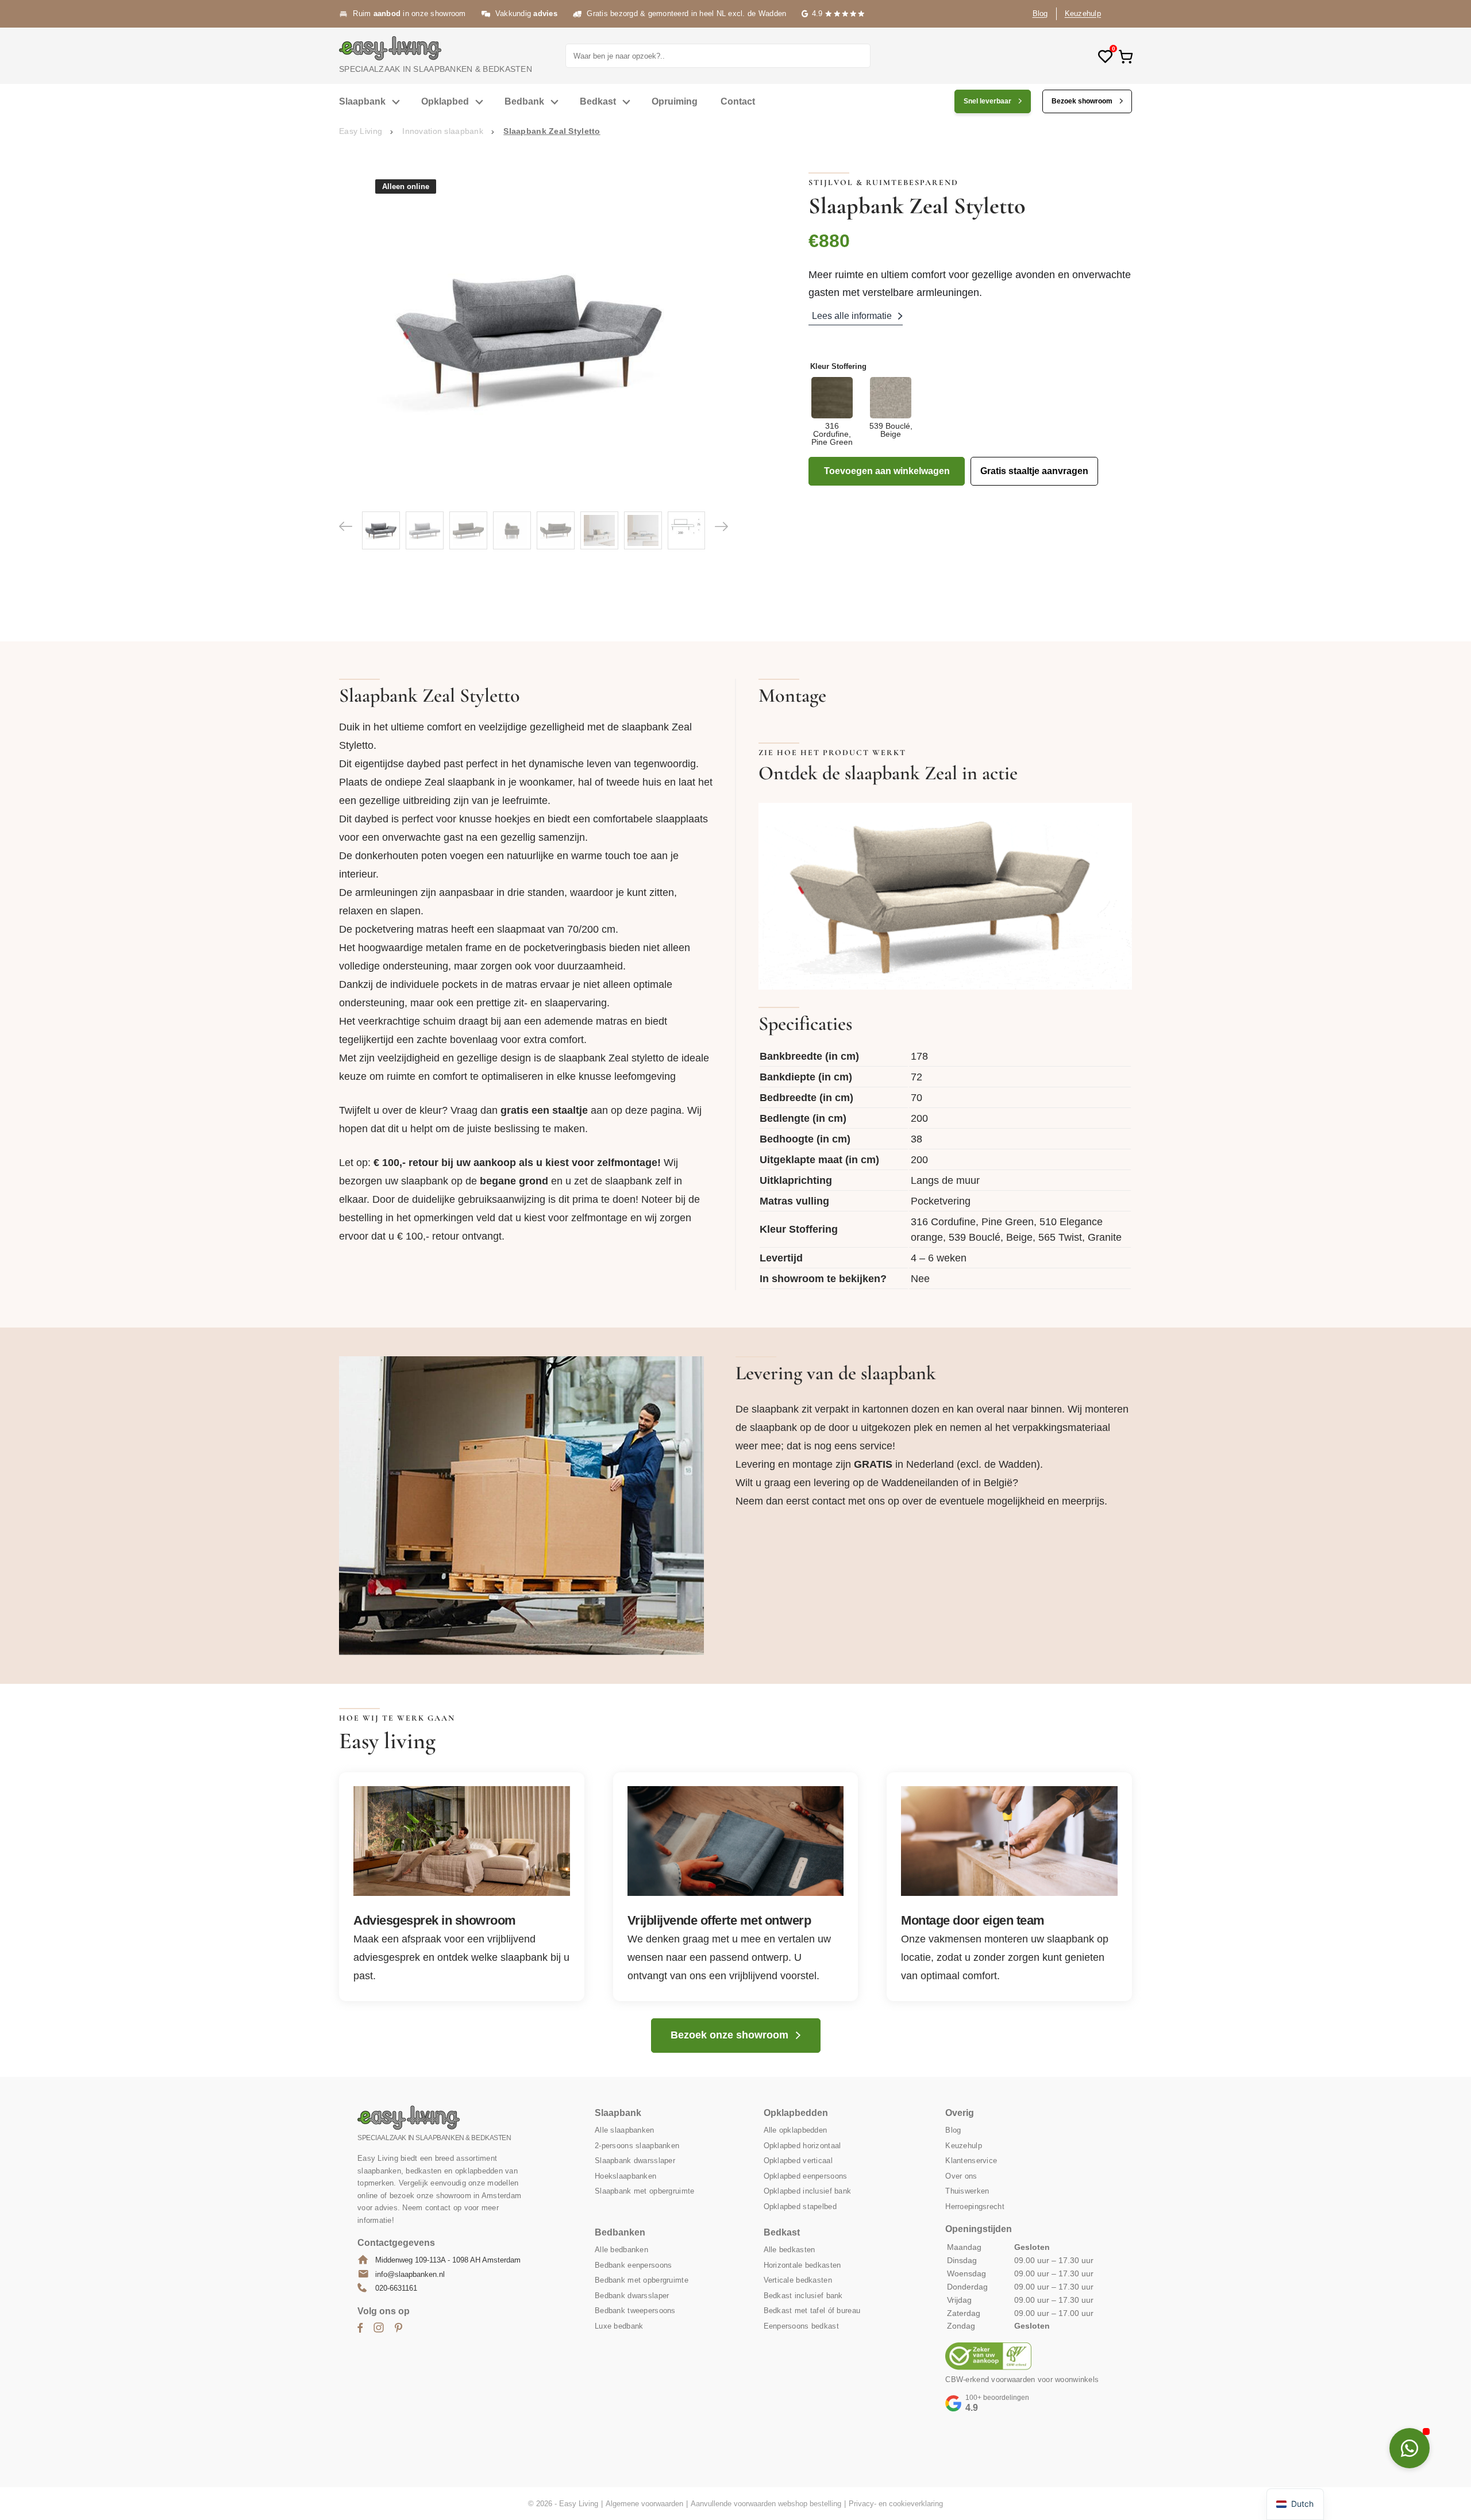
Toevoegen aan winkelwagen (887, 471)
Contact (738, 101)
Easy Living (361, 131)
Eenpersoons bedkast (801, 2326)
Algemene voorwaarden (644, 2504)
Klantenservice (971, 2161)
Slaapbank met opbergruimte (644, 2191)
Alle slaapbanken (624, 2130)
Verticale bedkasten (798, 2280)
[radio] (832, 411)
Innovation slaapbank (443, 131)
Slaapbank (362, 101)
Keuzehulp (1083, 14)
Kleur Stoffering (838, 366)
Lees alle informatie (852, 316)
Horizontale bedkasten (802, 2265)
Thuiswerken (967, 2191)
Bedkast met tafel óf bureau (812, 2311)
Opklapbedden (796, 2113)
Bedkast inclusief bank (803, 2296)
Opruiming (675, 101)
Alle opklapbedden (796, 2130)
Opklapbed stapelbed (800, 2207)
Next (721, 526)
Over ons (961, 2176)
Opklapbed (445, 101)
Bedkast (598, 101)
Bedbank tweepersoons (635, 2311)
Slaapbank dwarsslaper (635, 2161)
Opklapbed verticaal (798, 2161)
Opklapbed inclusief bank (808, 2191)
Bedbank (524, 101)
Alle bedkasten (790, 2250)
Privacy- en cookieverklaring (896, 2504)
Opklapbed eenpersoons (806, 2176)
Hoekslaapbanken (625, 2176)
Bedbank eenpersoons (633, 2265)
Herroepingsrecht (975, 2207)
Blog (1040, 14)
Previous (346, 526)
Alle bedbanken (621, 2250)
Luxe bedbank (619, 2326)
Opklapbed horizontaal (802, 2146)
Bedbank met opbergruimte (642, 2280)
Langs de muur (945, 1180)
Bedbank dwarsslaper (632, 2296)
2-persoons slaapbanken (637, 2146)
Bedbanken (620, 2232)
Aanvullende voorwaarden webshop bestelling (766, 2504)
